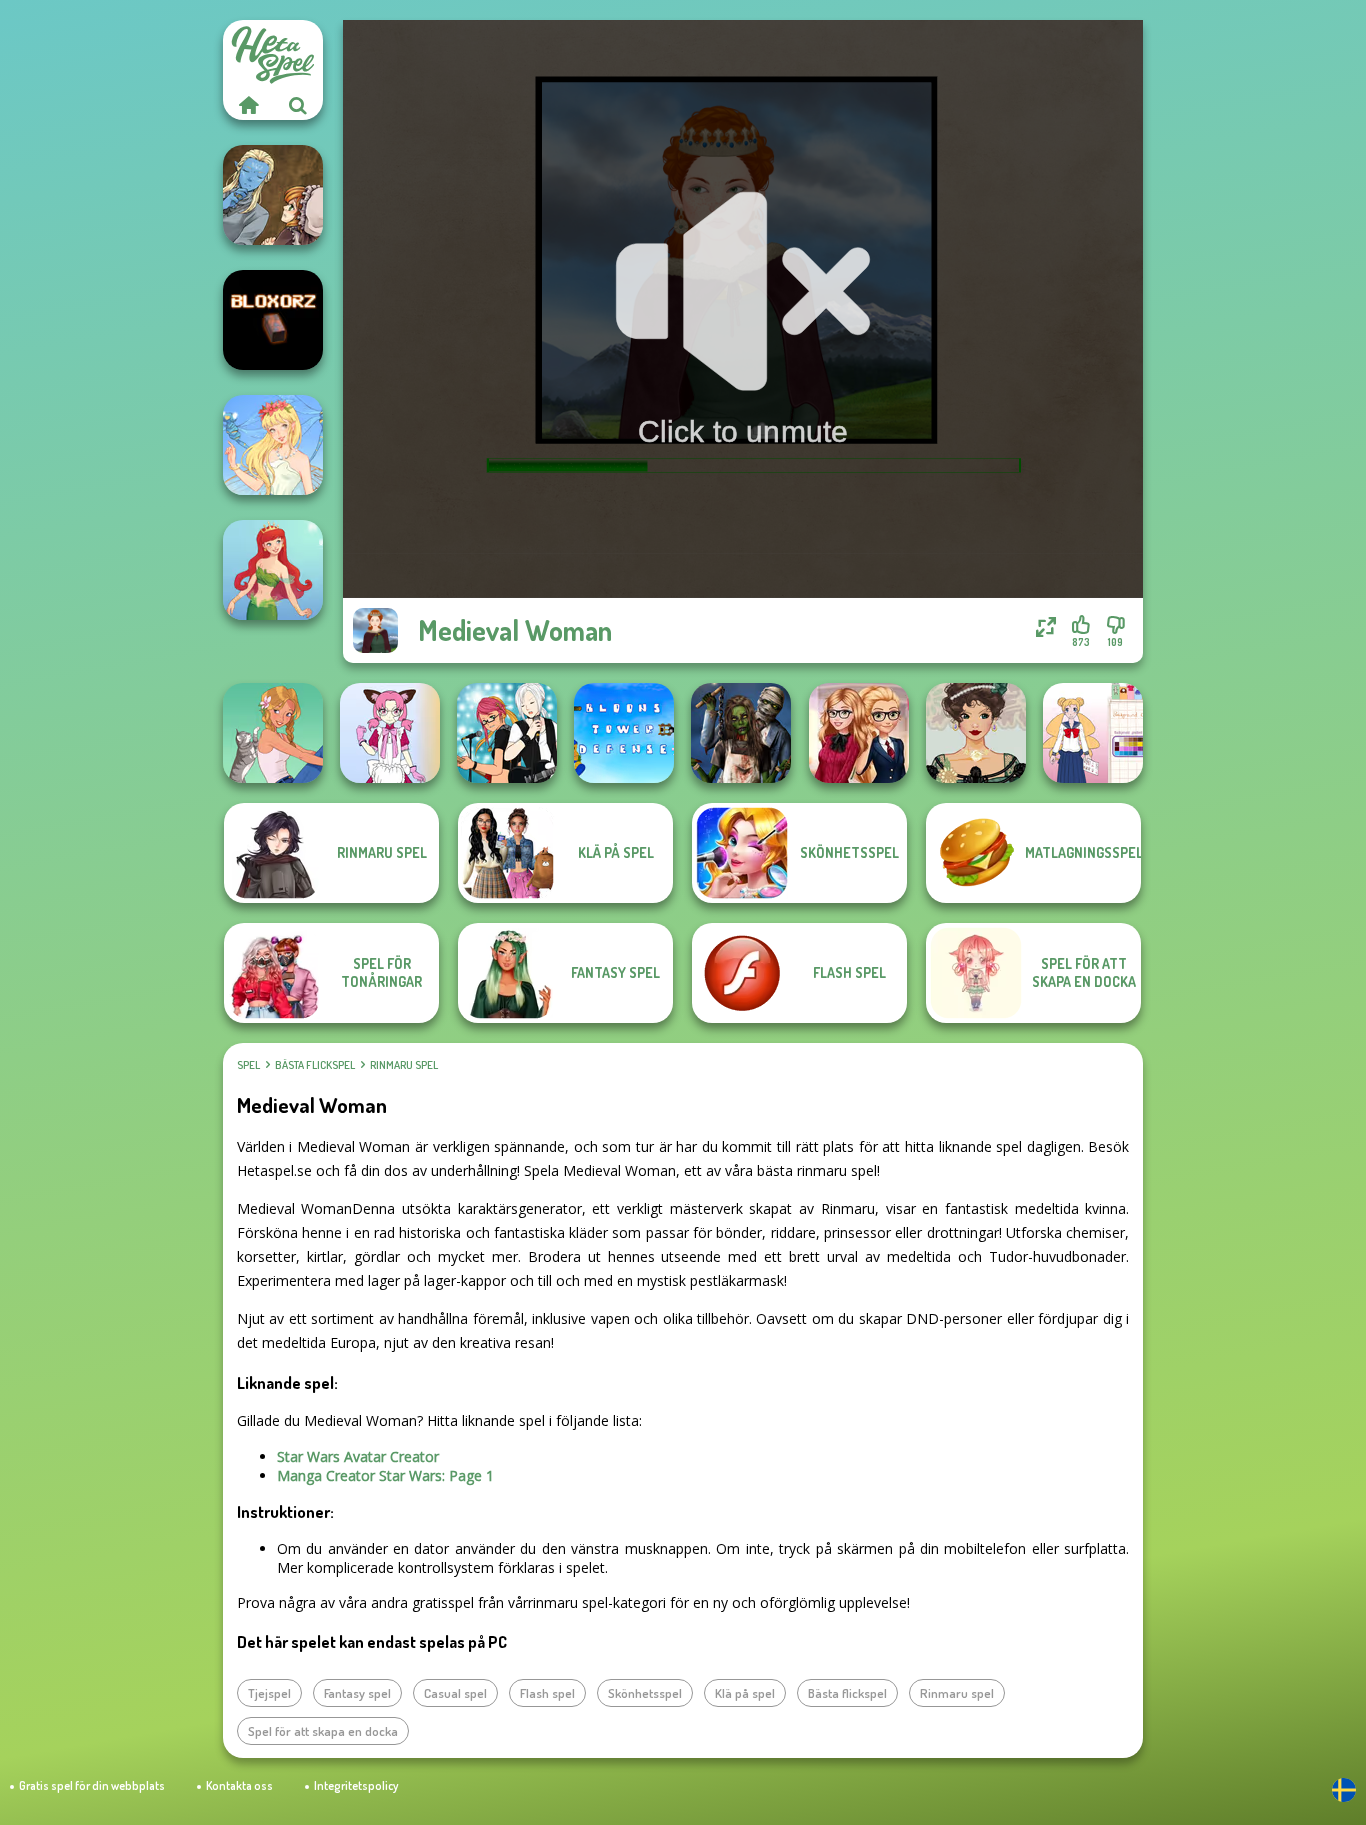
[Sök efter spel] (298, 105)
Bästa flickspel (315, 1065)
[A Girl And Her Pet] (273, 733)
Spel (248, 1065)
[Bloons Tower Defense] (624, 733)
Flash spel (547, 1693)
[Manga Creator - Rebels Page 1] (507, 733)
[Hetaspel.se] (248, 105)
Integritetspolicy (356, 1785)
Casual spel (455, 1693)
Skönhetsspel (645, 1693)
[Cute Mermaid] (273, 570)
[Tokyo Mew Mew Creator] (390, 733)
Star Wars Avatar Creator (358, 1456)
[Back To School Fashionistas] (859, 733)
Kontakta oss (239, 1785)
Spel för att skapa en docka (323, 1731)
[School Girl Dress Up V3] (1093, 733)
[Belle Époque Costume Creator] (976, 733)
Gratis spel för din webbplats (92, 1785)
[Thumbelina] (273, 445)
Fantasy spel (357, 1693)
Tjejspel (269, 1693)
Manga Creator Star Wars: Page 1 (385, 1475)
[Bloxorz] (273, 320)
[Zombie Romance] (741, 733)
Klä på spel (745, 1693)
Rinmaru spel (404, 1065)
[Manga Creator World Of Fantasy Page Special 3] (273, 195)
